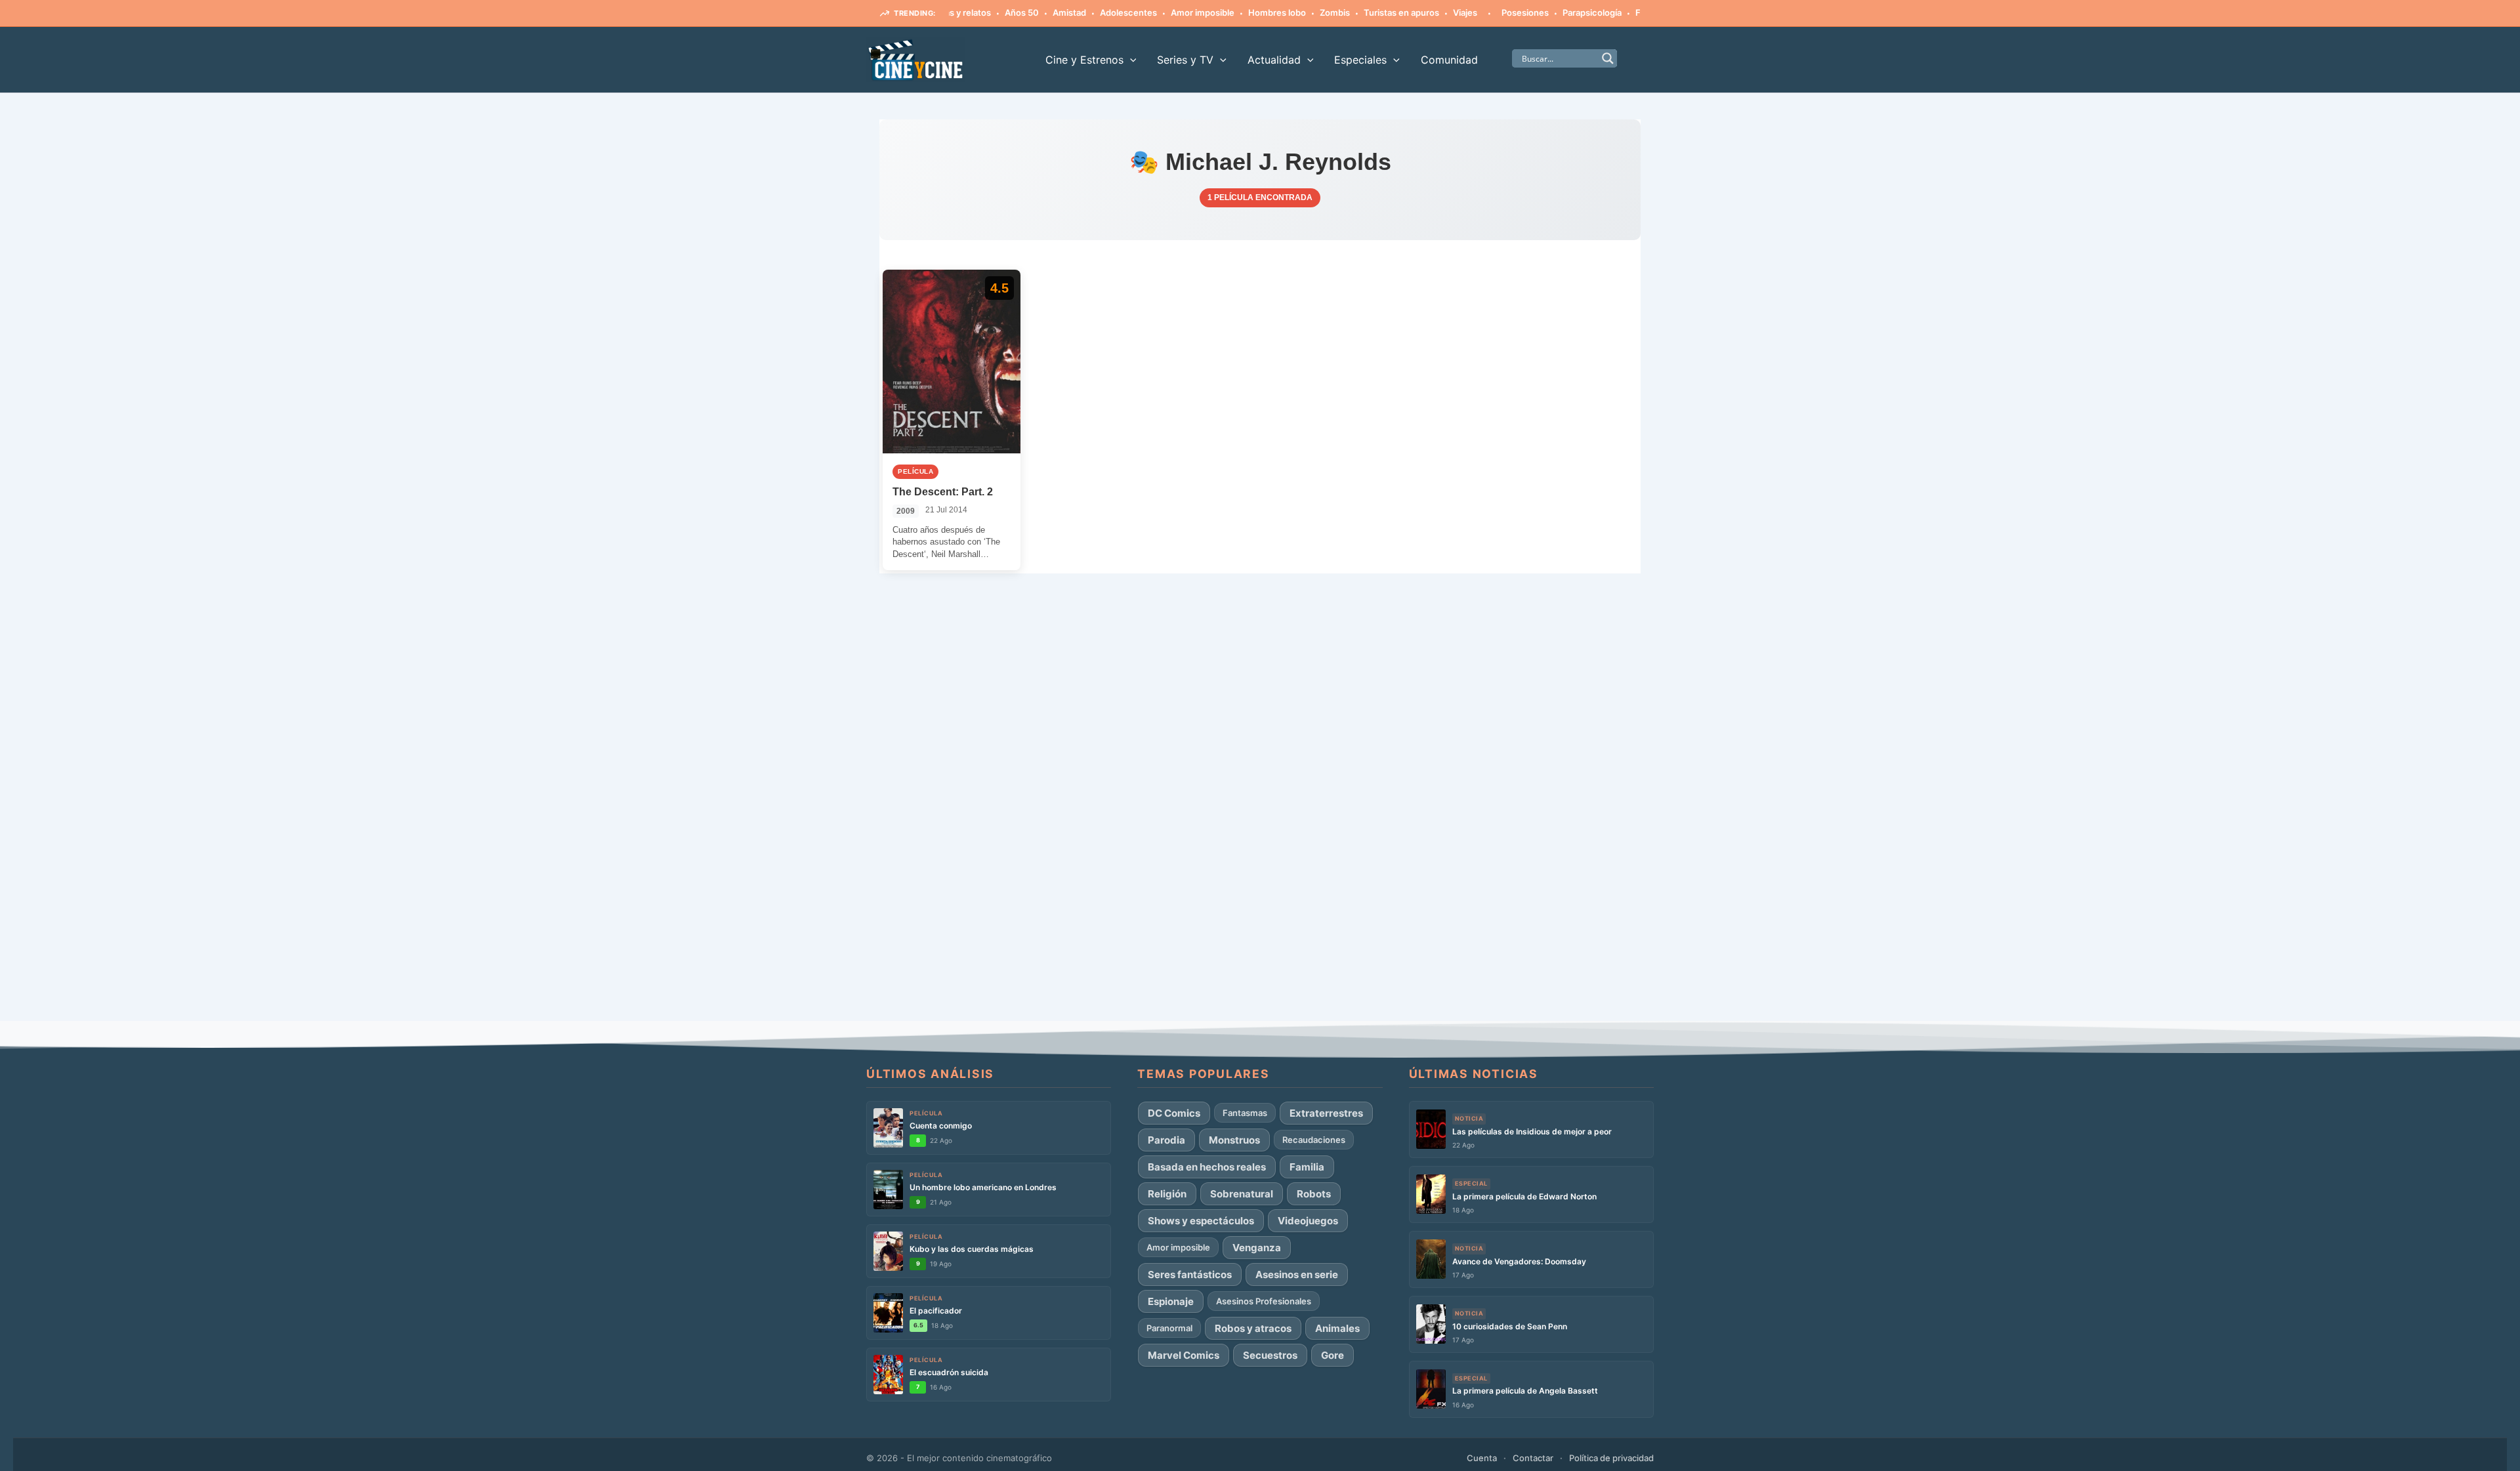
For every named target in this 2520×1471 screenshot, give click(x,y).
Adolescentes (1087, 12)
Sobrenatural (1242, 1194)
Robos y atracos (1253, 1328)
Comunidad (1449, 60)
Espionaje (1171, 1301)
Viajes (1424, 12)
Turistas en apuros (1360, 12)
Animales (1337, 1328)
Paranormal (1169, 1328)
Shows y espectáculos (1201, 1221)
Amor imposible (1161, 12)
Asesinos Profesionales (1264, 1301)
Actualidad (1274, 60)
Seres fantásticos (1190, 1274)
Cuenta (1482, 1458)
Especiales (1360, 60)
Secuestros (1270, 1355)
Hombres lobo (1236, 12)
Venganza (1257, 1248)
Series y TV (1185, 60)
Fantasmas (1616, 12)
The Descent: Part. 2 (943, 492)
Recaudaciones (1314, 1140)
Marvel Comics (1184, 1355)
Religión (1167, 1194)
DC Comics (1174, 1113)
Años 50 (980, 12)
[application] (1130, 60)
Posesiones (1484, 12)
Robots (1314, 1194)
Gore (1333, 1355)
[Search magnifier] (1608, 58)
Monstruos (1234, 1140)
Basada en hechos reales (1207, 1167)
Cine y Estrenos (1084, 60)
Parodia (1166, 1140)
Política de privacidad (1611, 1458)
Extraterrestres (1326, 1113)
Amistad (1028, 12)
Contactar (1533, 1458)
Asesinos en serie (1297, 1274)
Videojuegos (1308, 1221)
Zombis (1293, 12)
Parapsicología (1551, 12)
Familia (1307, 1167)
